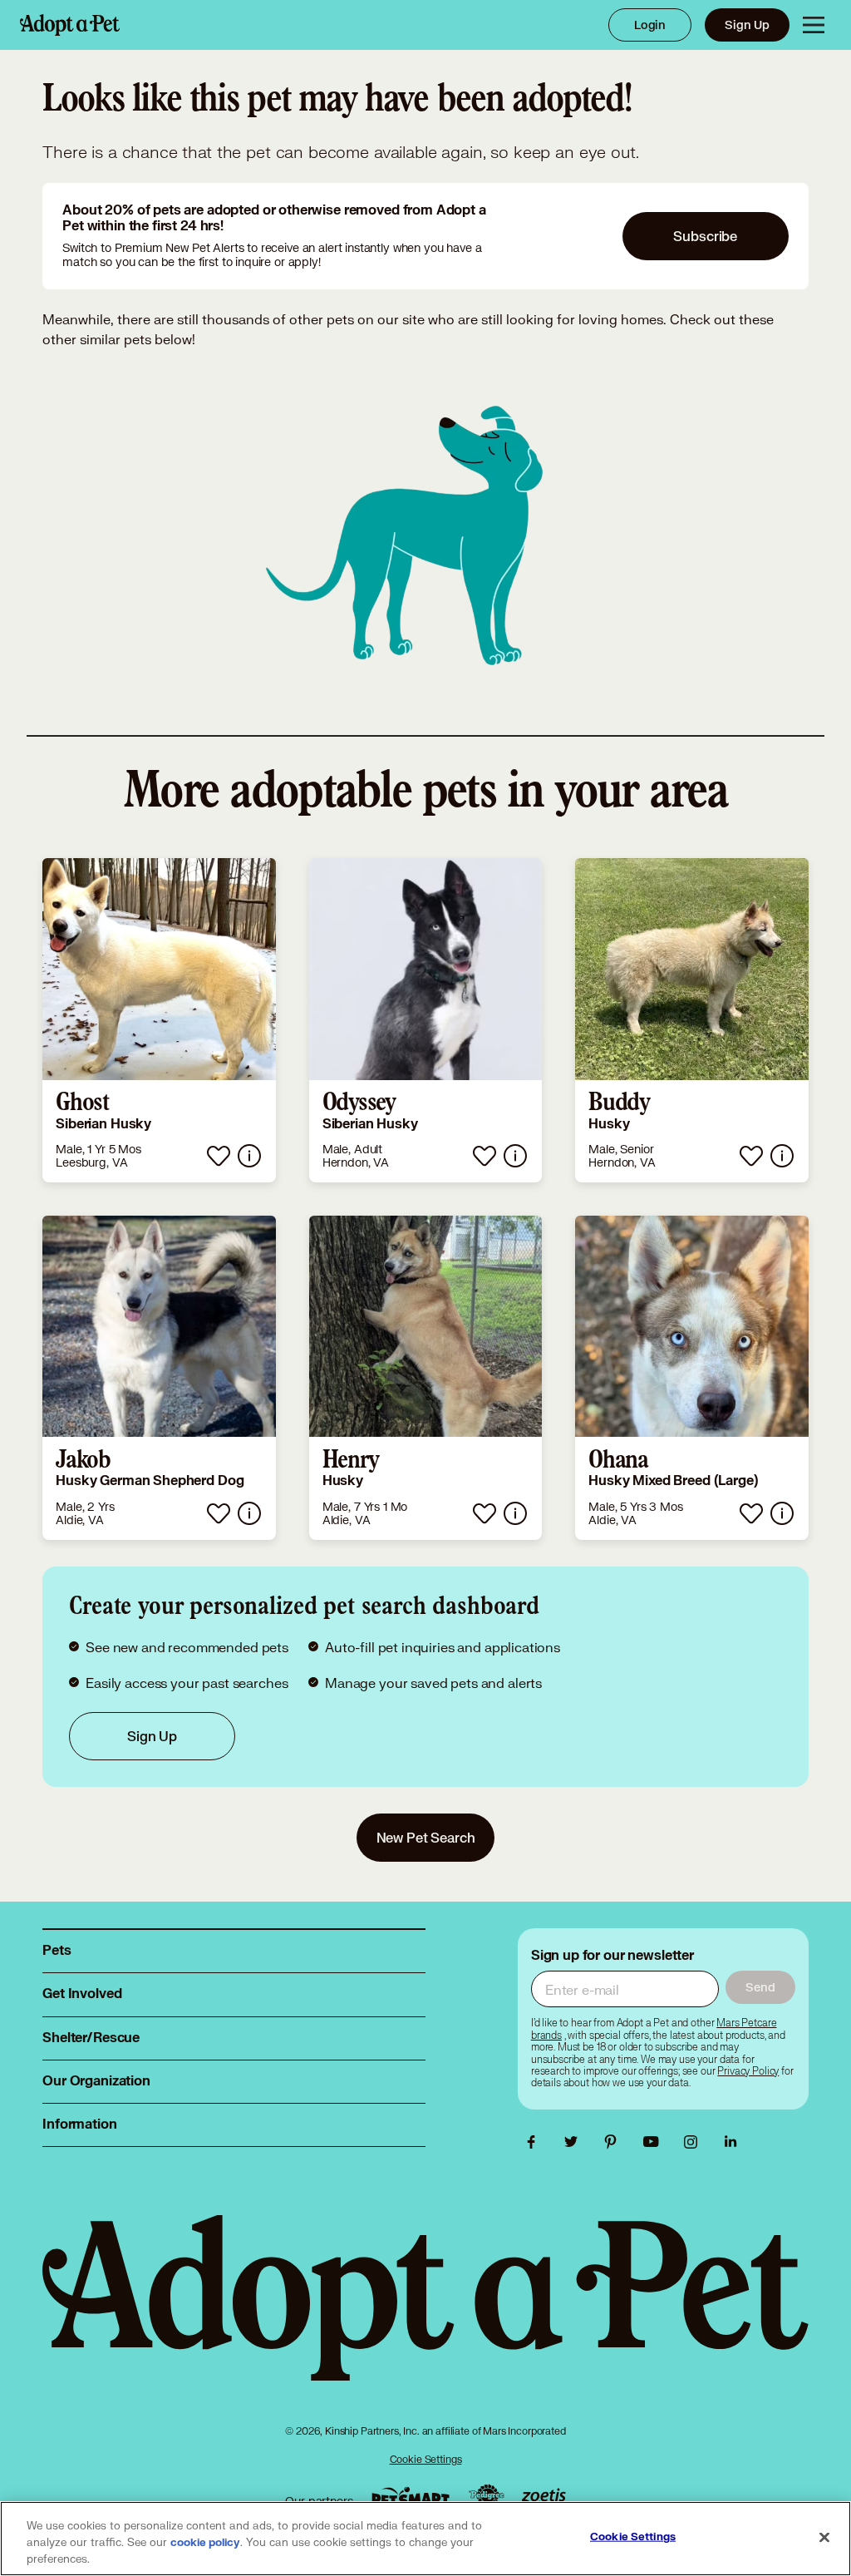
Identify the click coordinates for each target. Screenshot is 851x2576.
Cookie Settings (426, 2459)
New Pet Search (426, 1837)
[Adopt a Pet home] (70, 25)
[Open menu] (814, 25)
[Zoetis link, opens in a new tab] (544, 2497)
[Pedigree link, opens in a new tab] (486, 2497)
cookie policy (205, 2543)
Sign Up (747, 25)
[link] (159, 1020)
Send (760, 1987)
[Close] (824, 2538)
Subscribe (705, 236)
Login (650, 25)
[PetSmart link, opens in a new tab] (411, 2497)
